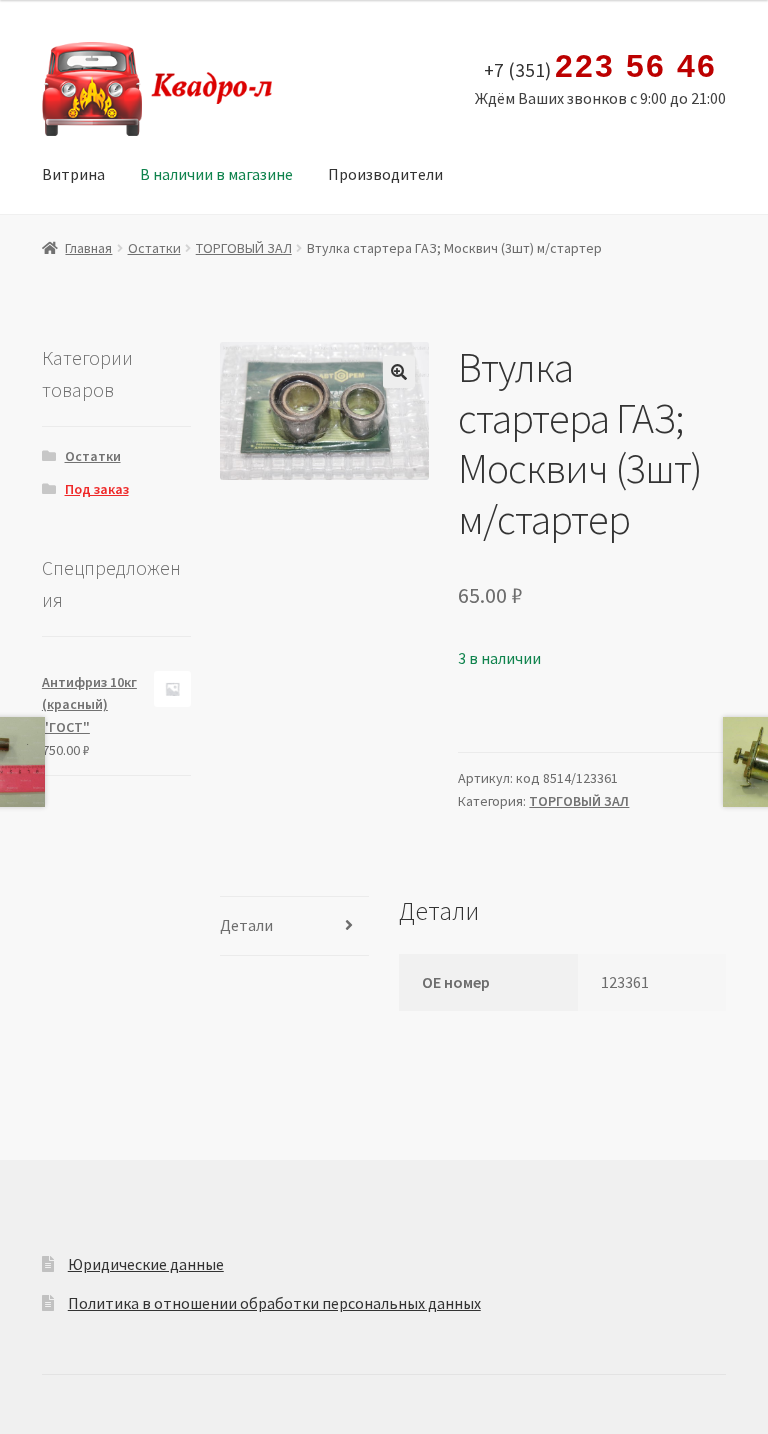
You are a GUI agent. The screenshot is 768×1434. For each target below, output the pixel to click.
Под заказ (97, 489)
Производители (385, 174)
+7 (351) (600, 67)
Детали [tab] (246, 925)
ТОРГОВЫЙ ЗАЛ (244, 248)
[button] (399, 372)
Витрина (73, 174)
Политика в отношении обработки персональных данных (274, 1303)
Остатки (154, 248)
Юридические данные (146, 1264)
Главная (88, 248)
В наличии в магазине (216, 174)
